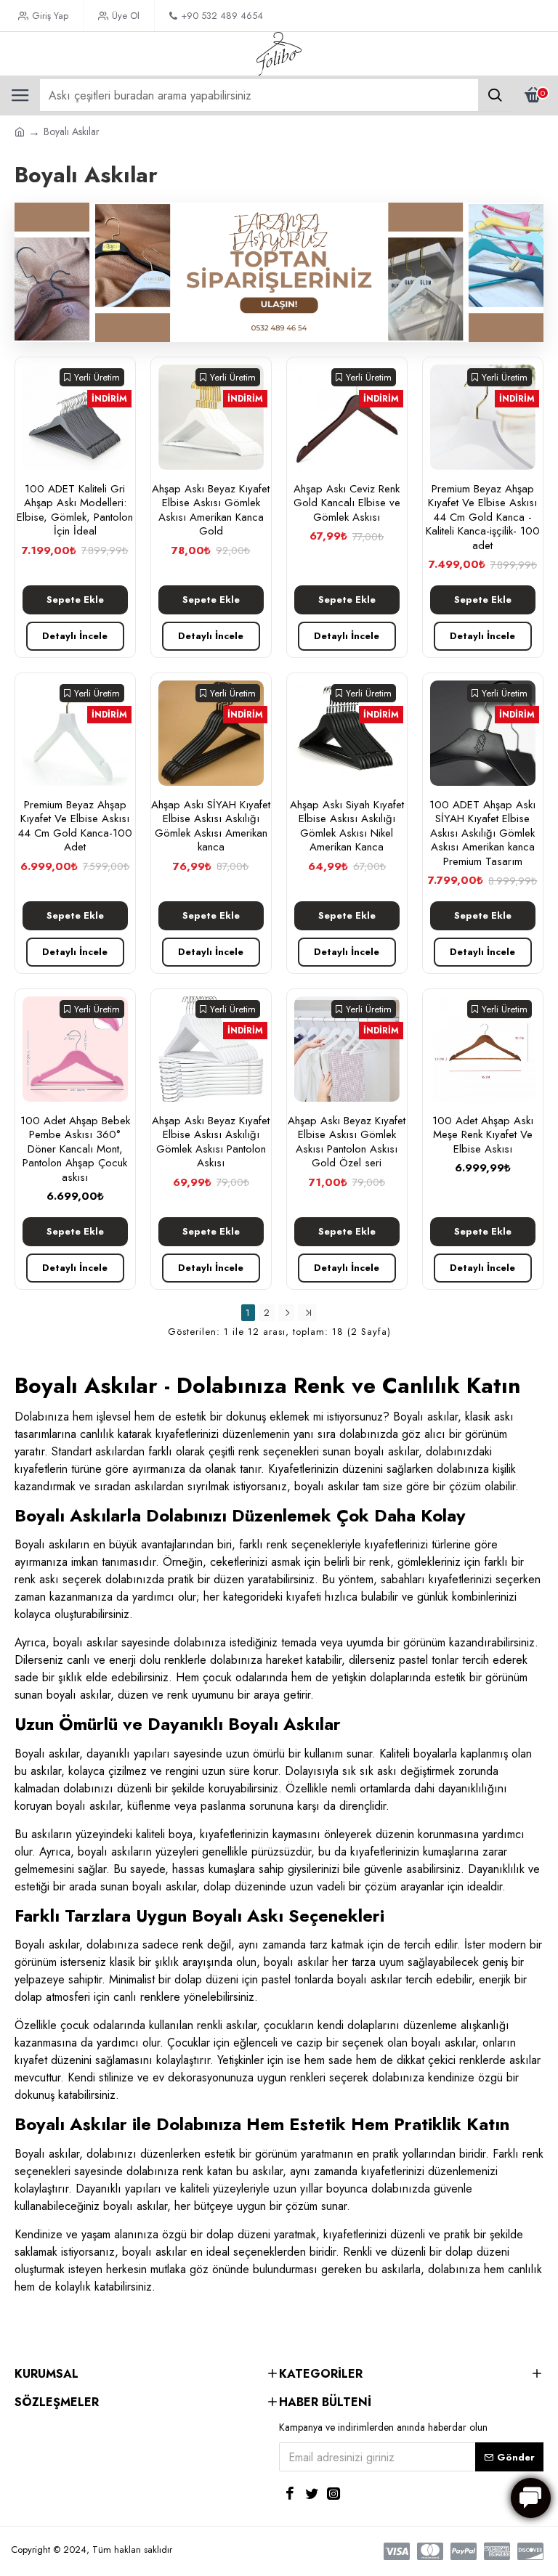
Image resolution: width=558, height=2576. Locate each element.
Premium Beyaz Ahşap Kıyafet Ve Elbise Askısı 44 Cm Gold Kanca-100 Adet (75, 826)
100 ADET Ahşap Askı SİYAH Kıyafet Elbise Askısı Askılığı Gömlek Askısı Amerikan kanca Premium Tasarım (482, 834)
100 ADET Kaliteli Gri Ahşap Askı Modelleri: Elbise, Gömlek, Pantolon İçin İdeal (75, 511)
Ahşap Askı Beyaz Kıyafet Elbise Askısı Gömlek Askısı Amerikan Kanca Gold (211, 511)
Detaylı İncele (75, 636)
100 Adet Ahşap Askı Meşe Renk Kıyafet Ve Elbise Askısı (483, 1135)
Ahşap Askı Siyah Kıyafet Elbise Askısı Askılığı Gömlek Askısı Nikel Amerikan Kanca (347, 826)
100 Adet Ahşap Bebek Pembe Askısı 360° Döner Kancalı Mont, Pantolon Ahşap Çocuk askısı (75, 1150)
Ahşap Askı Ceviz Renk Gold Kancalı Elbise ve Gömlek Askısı (347, 504)
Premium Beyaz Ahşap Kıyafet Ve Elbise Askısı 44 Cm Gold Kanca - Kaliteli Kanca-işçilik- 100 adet (483, 518)
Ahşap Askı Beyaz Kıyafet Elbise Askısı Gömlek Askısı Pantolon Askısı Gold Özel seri (347, 1142)
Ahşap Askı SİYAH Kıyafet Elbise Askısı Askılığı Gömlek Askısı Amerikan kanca (211, 826)
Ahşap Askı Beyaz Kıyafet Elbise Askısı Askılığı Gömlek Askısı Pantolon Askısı (211, 1142)
